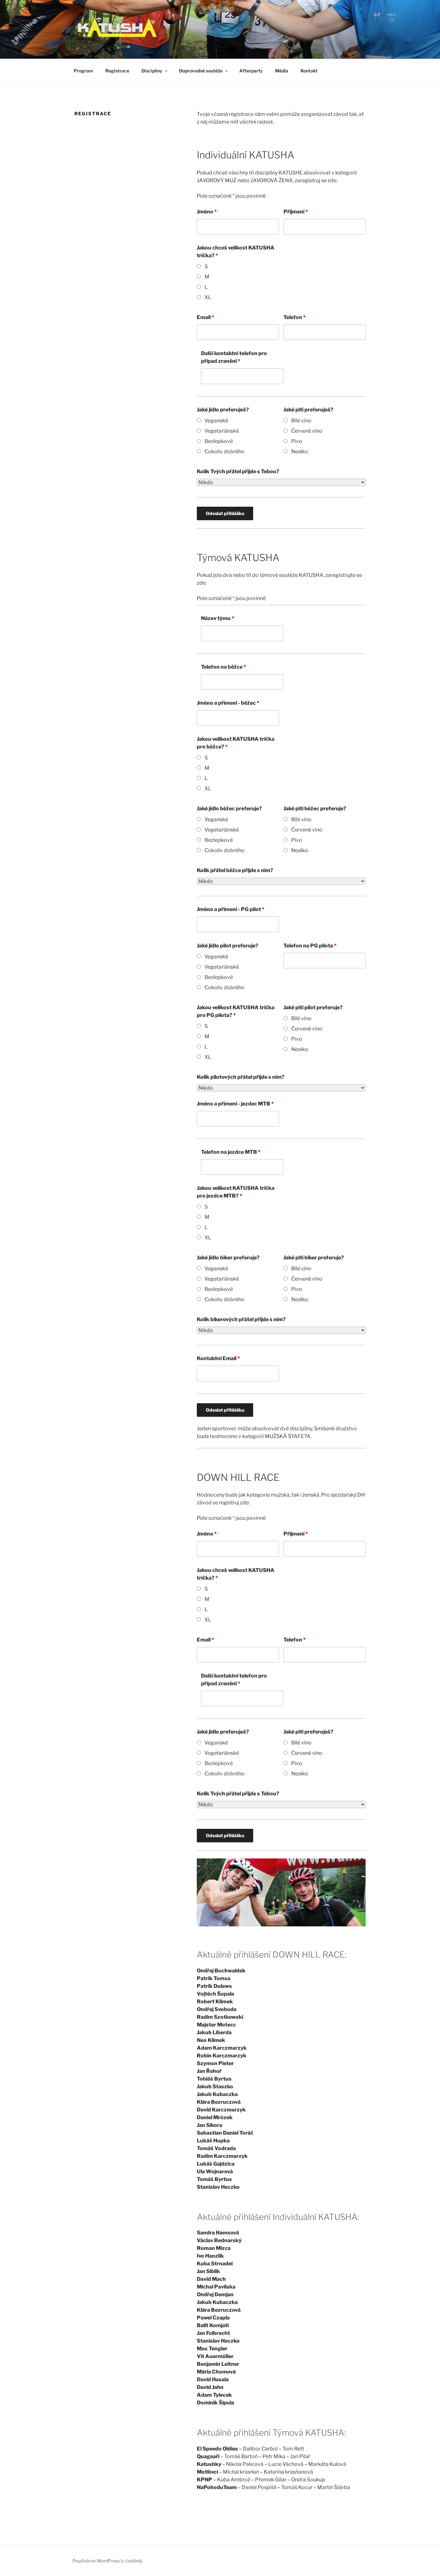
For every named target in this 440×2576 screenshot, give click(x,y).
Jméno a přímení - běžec (228, 703)
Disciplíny (152, 71)
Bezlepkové (219, 441)
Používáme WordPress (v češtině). (108, 2561)
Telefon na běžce (224, 667)
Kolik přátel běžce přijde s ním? (235, 870)
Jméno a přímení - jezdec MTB (235, 1104)
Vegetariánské (222, 431)
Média (282, 71)
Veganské (216, 421)
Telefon (295, 317)
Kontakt (309, 71)
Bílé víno (301, 421)
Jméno (207, 212)
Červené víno (307, 431)
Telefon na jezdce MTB (231, 1152)
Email (206, 317)
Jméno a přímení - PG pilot (231, 909)
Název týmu (218, 618)
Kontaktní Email (218, 1358)
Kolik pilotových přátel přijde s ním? (241, 1077)
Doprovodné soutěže (201, 71)
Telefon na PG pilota (310, 946)
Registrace (117, 71)
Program (83, 71)
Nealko (300, 451)
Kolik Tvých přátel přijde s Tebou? (238, 471)
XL (208, 297)
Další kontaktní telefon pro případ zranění (234, 357)
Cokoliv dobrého (225, 451)
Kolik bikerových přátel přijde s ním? (241, 1319)
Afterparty (251, 71)
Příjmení (296, 212)
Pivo (297, 441)
